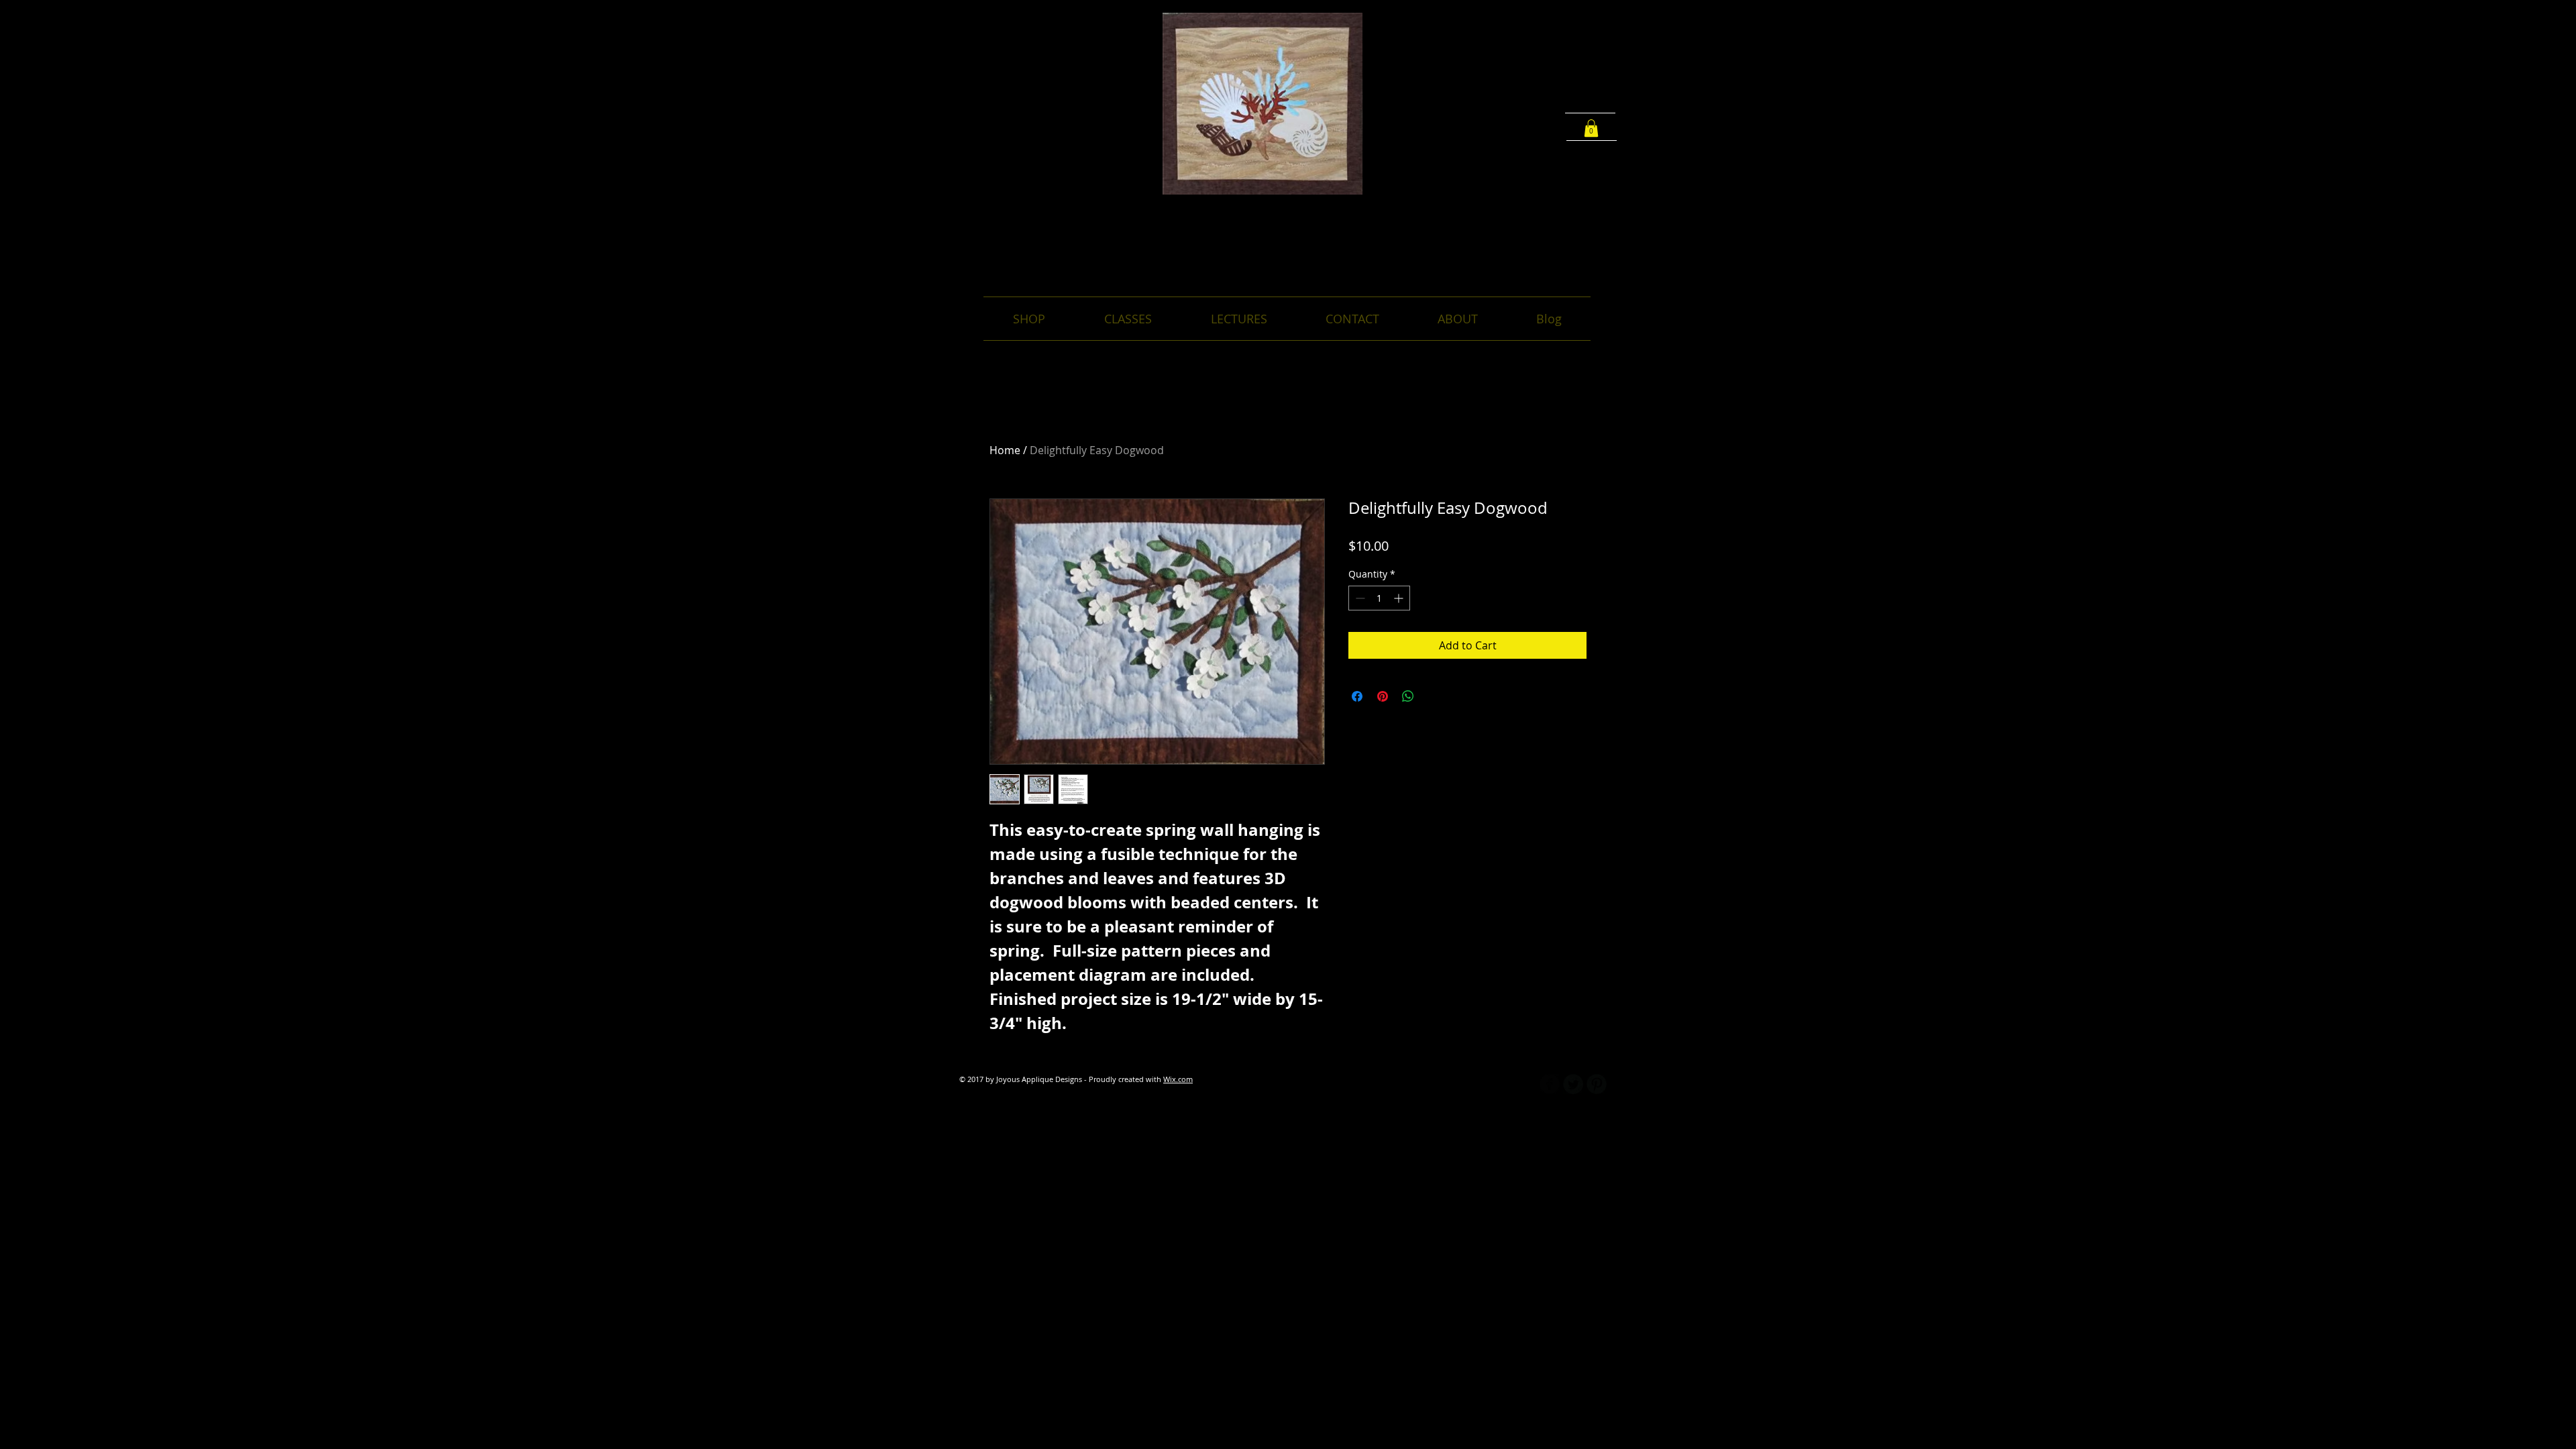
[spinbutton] (1379, 598)
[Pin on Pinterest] (1383, 696)
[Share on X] (1434, 696)
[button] (1591, 128)
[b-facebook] (1550, 1084)
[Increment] (1400, 598)
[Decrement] (1359, 598)
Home (1005, 450)
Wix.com (1178, 1079)
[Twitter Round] (1573, 1084)
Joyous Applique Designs (1288, 219)
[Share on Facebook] (1357, 696)
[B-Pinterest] (1597, 1084)
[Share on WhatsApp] (1408, 696)
